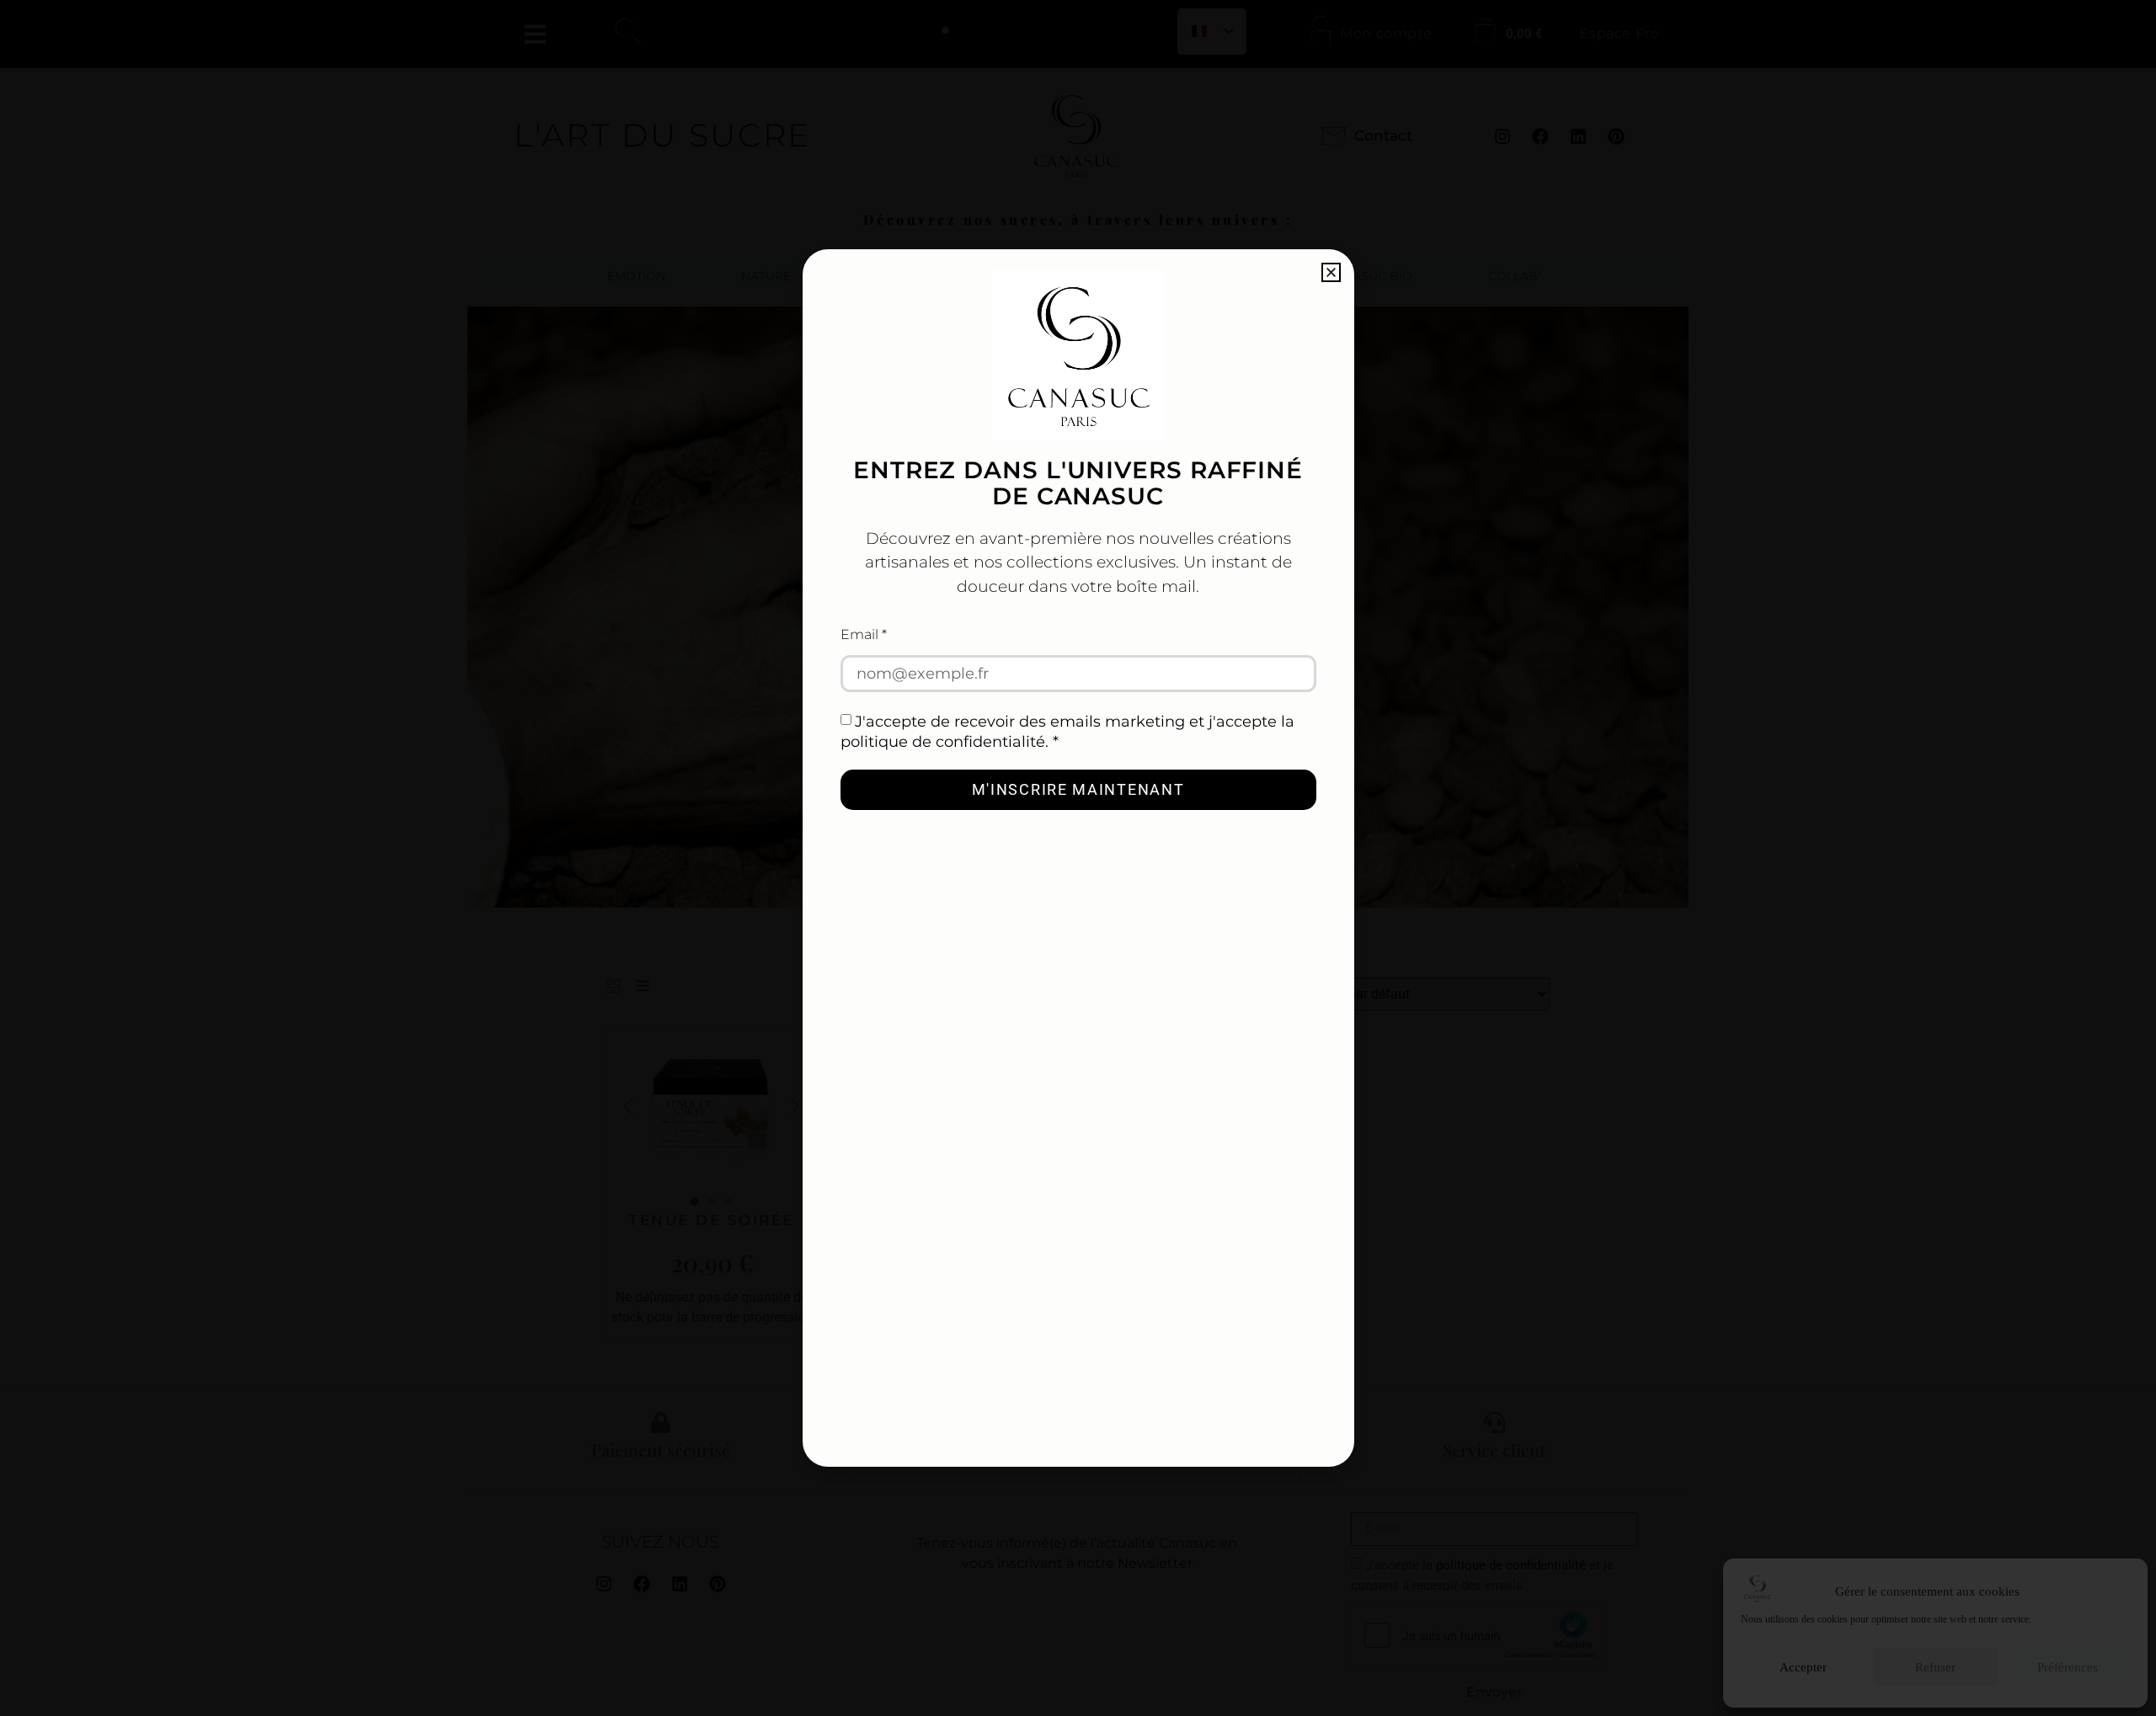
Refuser (1935, 1667)
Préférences (2068, 1667)
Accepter (1803, 1667)
